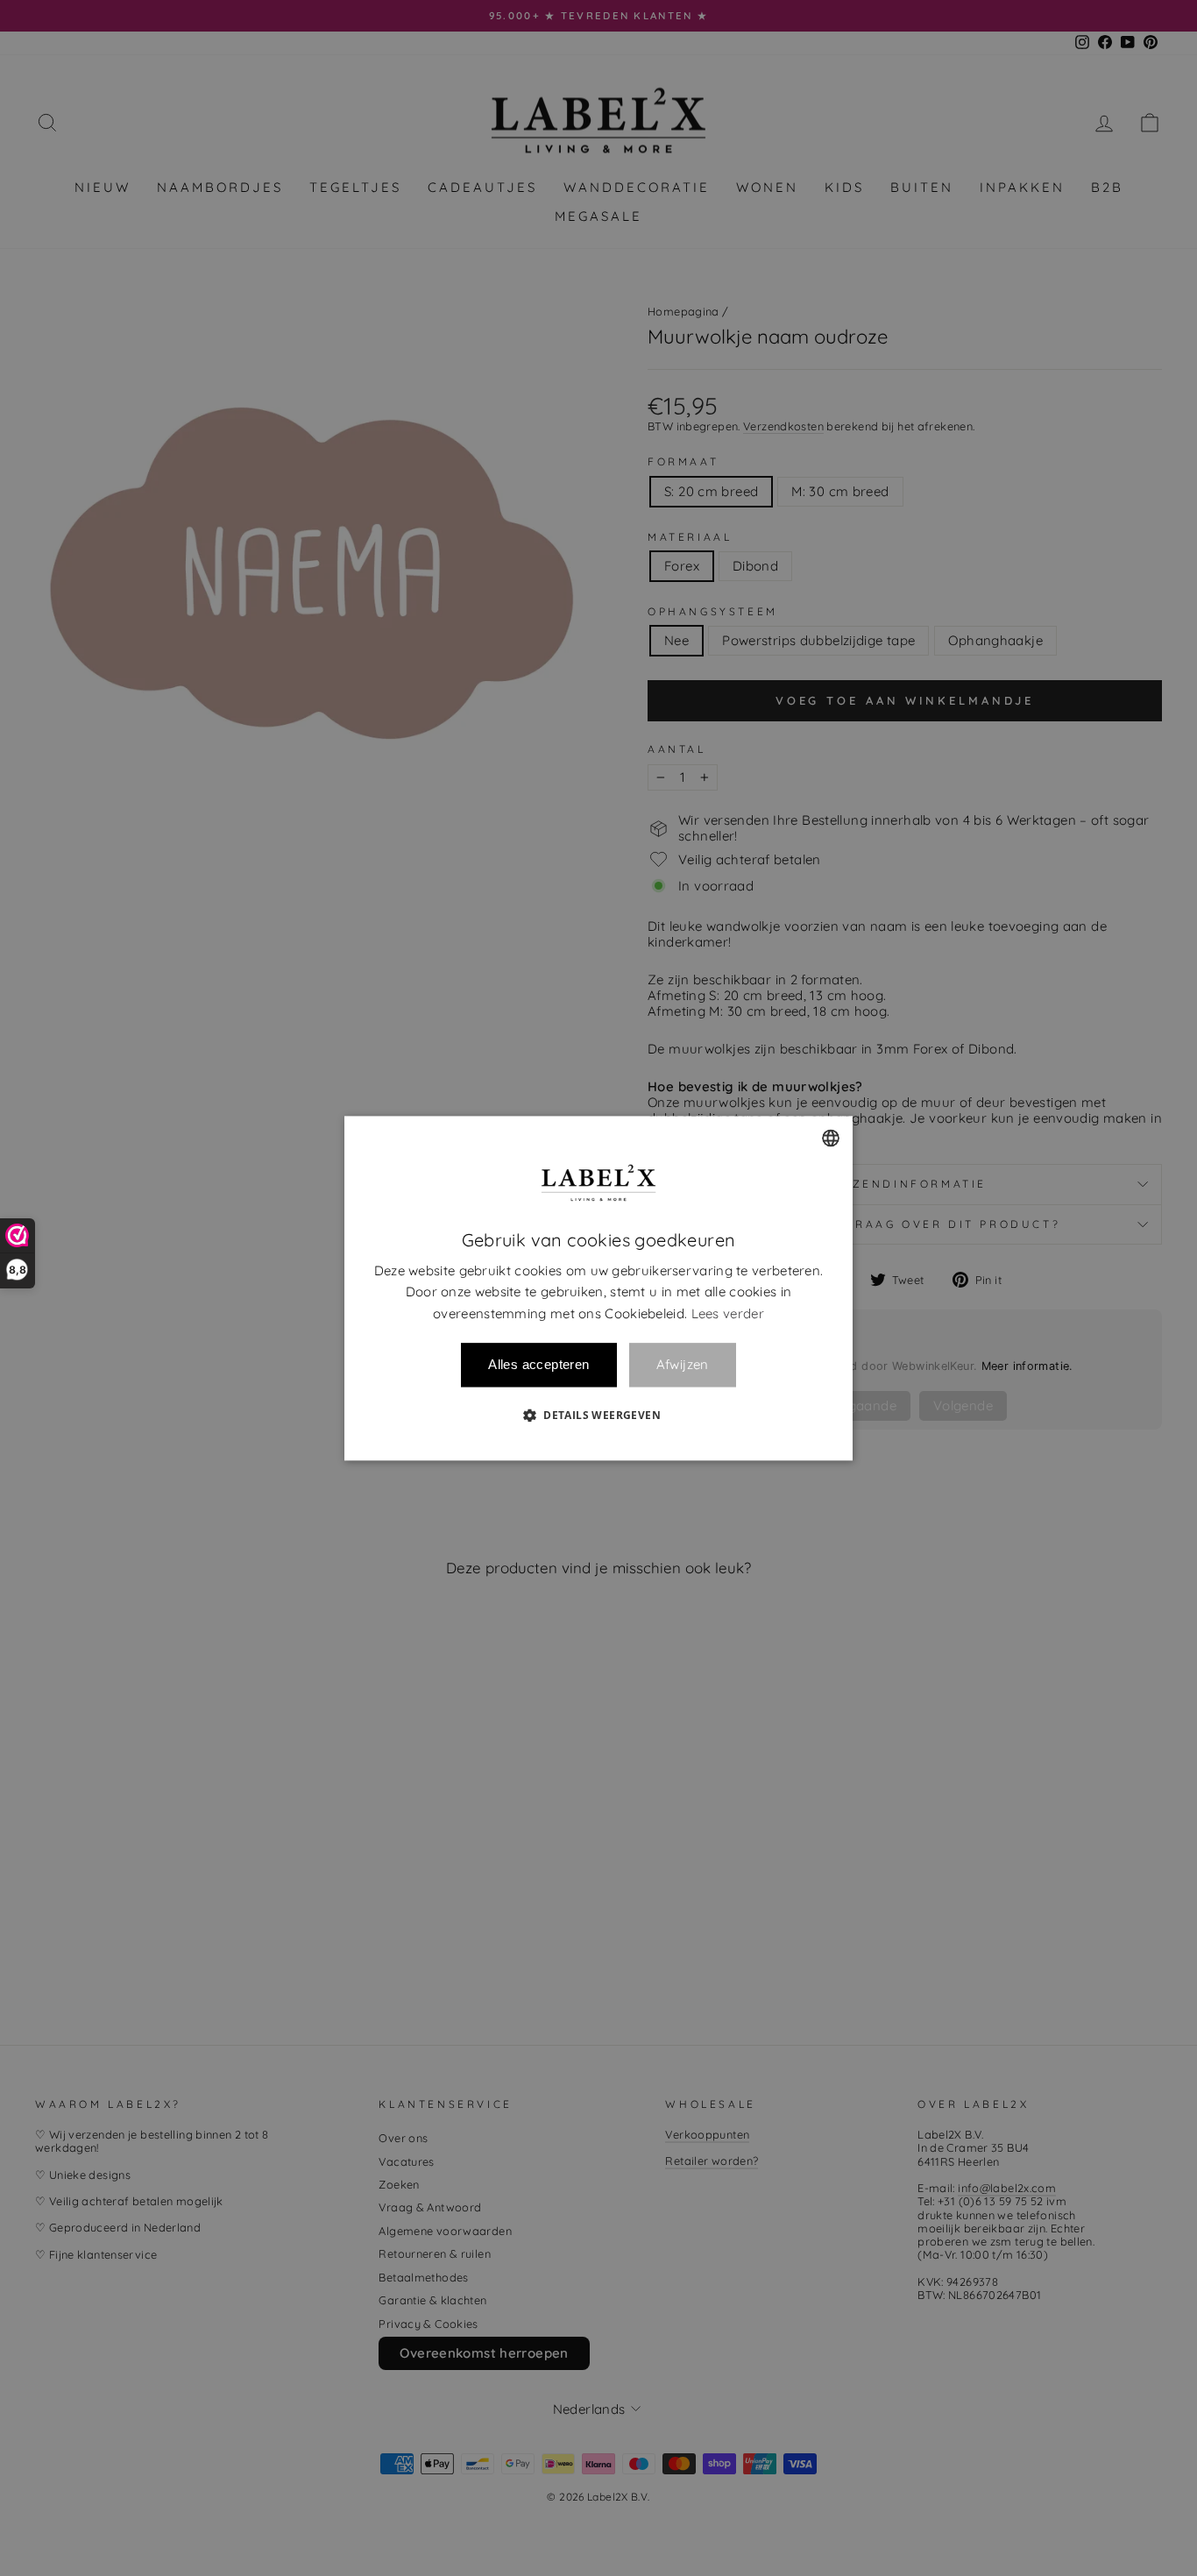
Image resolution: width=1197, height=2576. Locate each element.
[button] (598, 1415)
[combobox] (831, 1138)
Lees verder (728, 1313)
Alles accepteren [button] (538, 1364)
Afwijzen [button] (683, 1365)
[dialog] (598, 1288)
